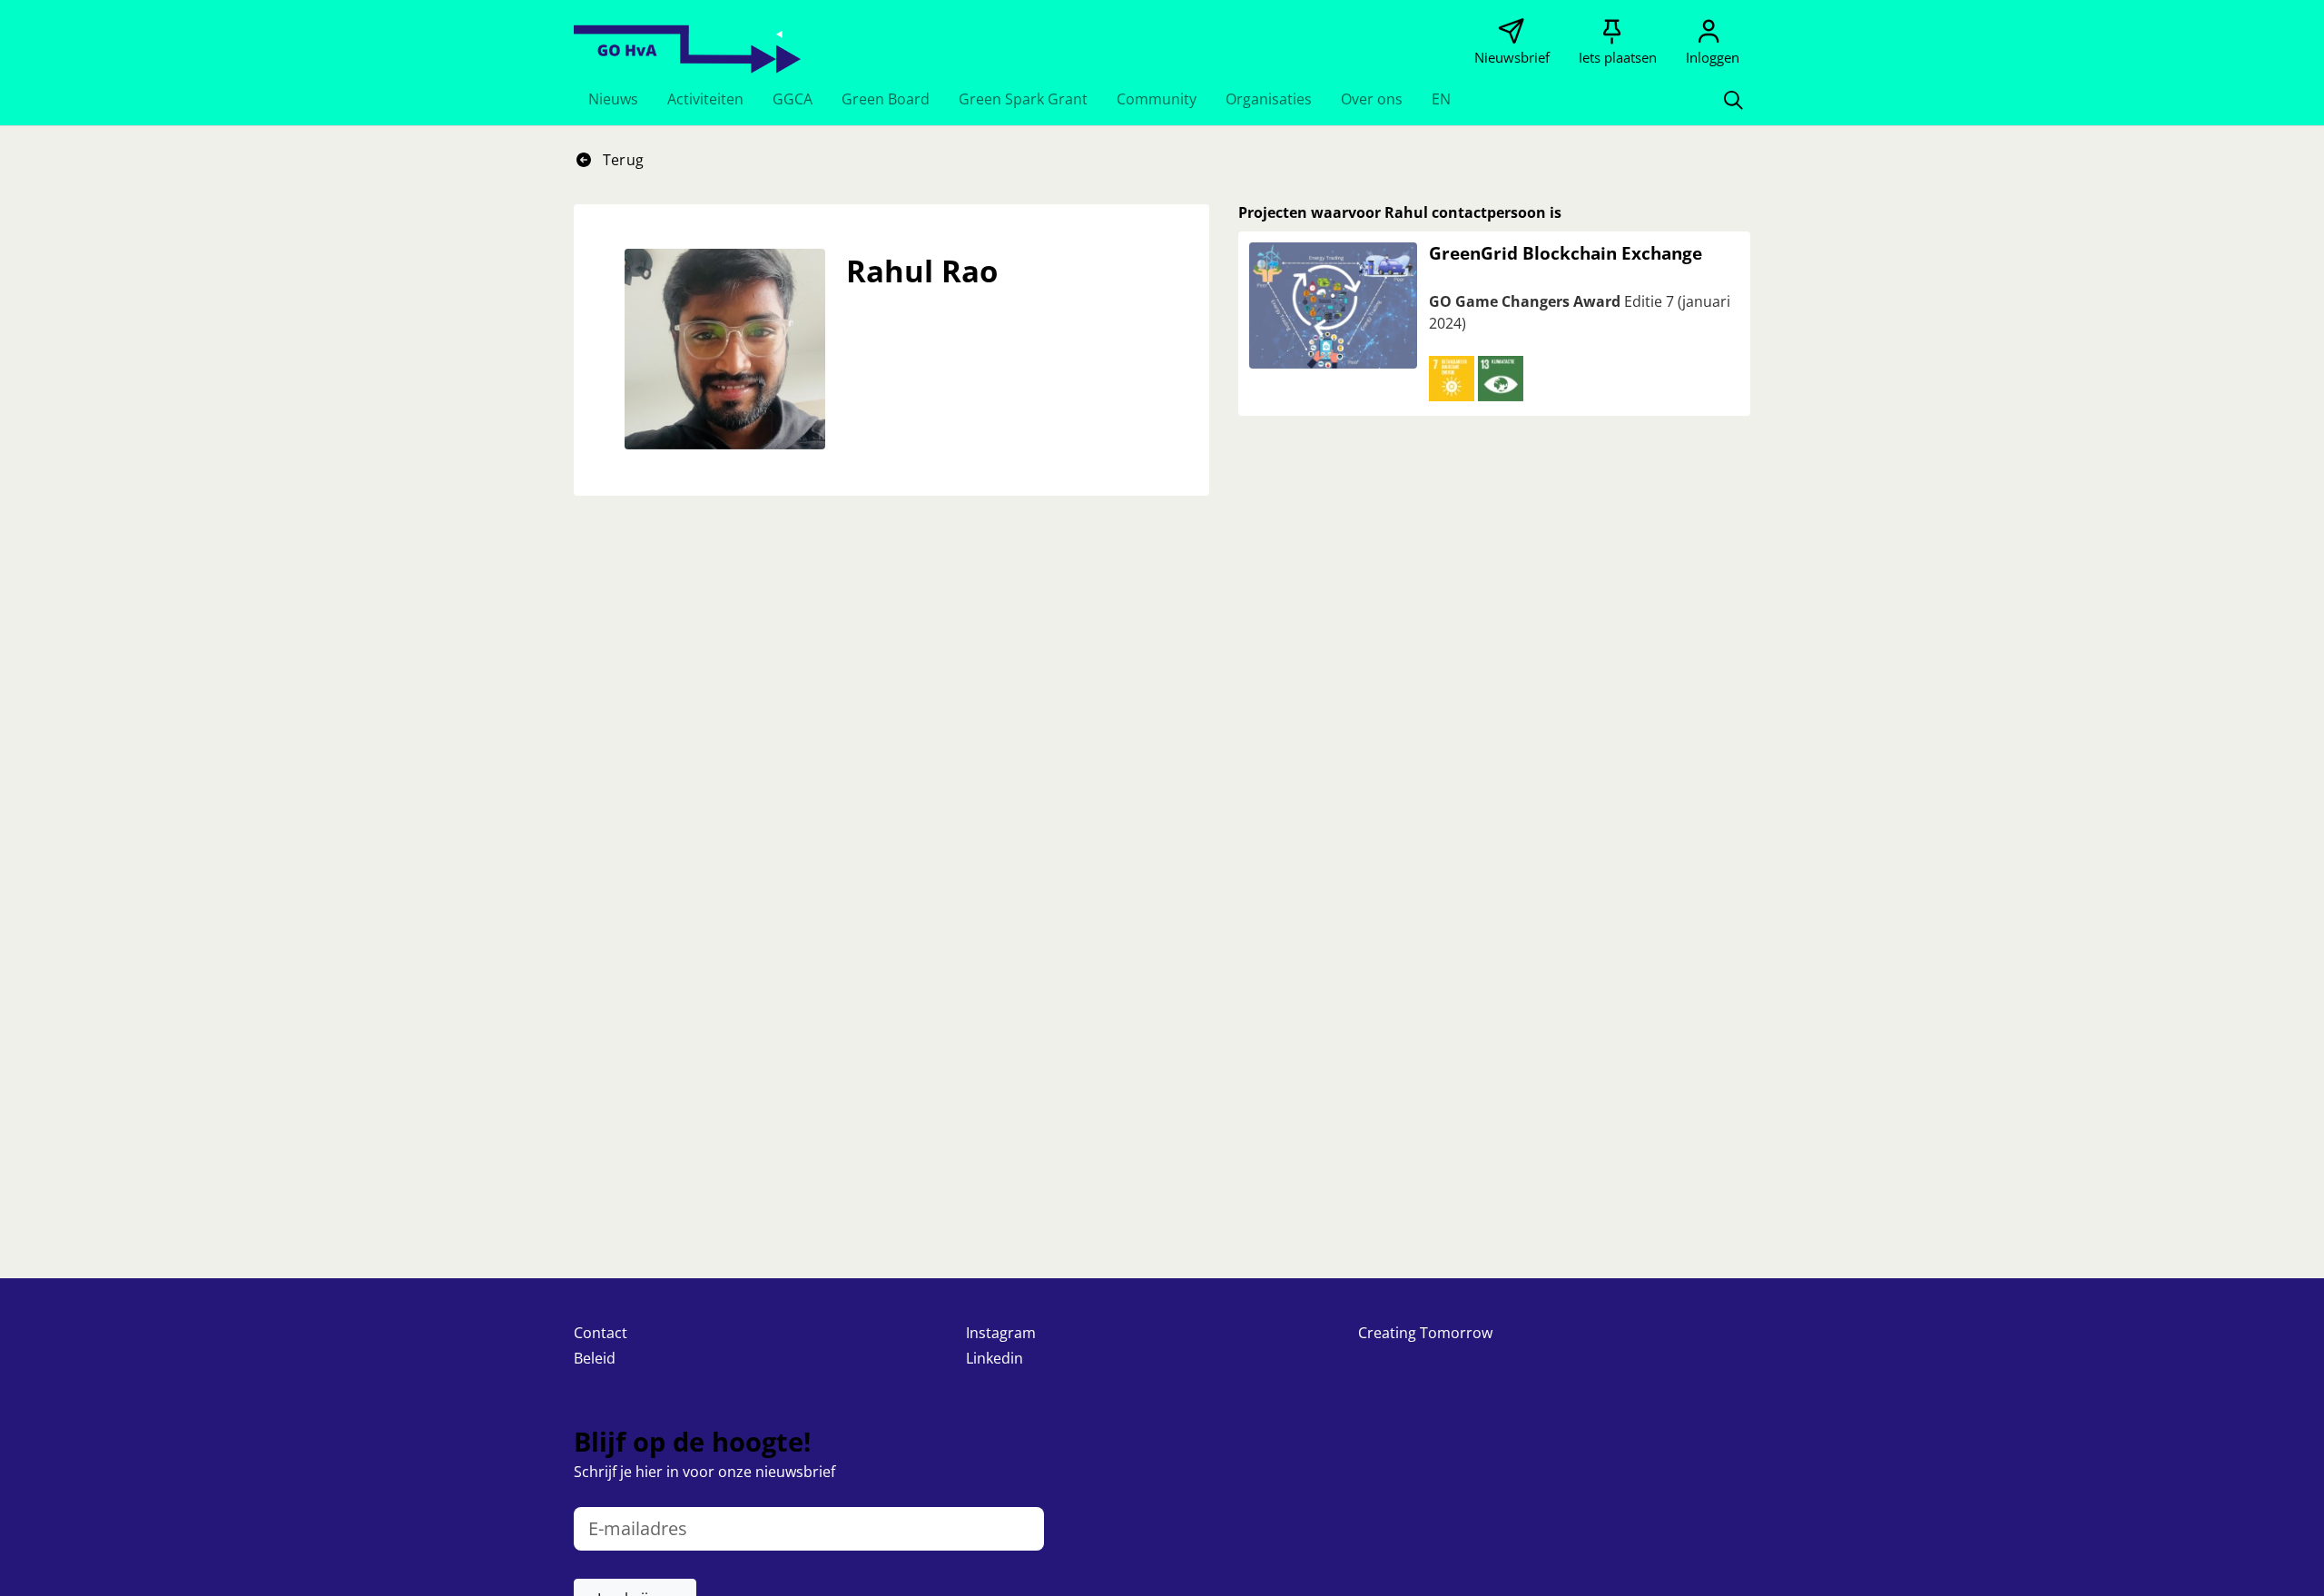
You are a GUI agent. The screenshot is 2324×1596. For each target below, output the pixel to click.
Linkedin (995, 1358)
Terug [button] (621, 160)
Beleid (595, 1358)
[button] (613, 99)
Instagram (1001, 1333)
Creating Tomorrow (1425, 1333)
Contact (601, 1333)
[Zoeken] (1733, 99)
